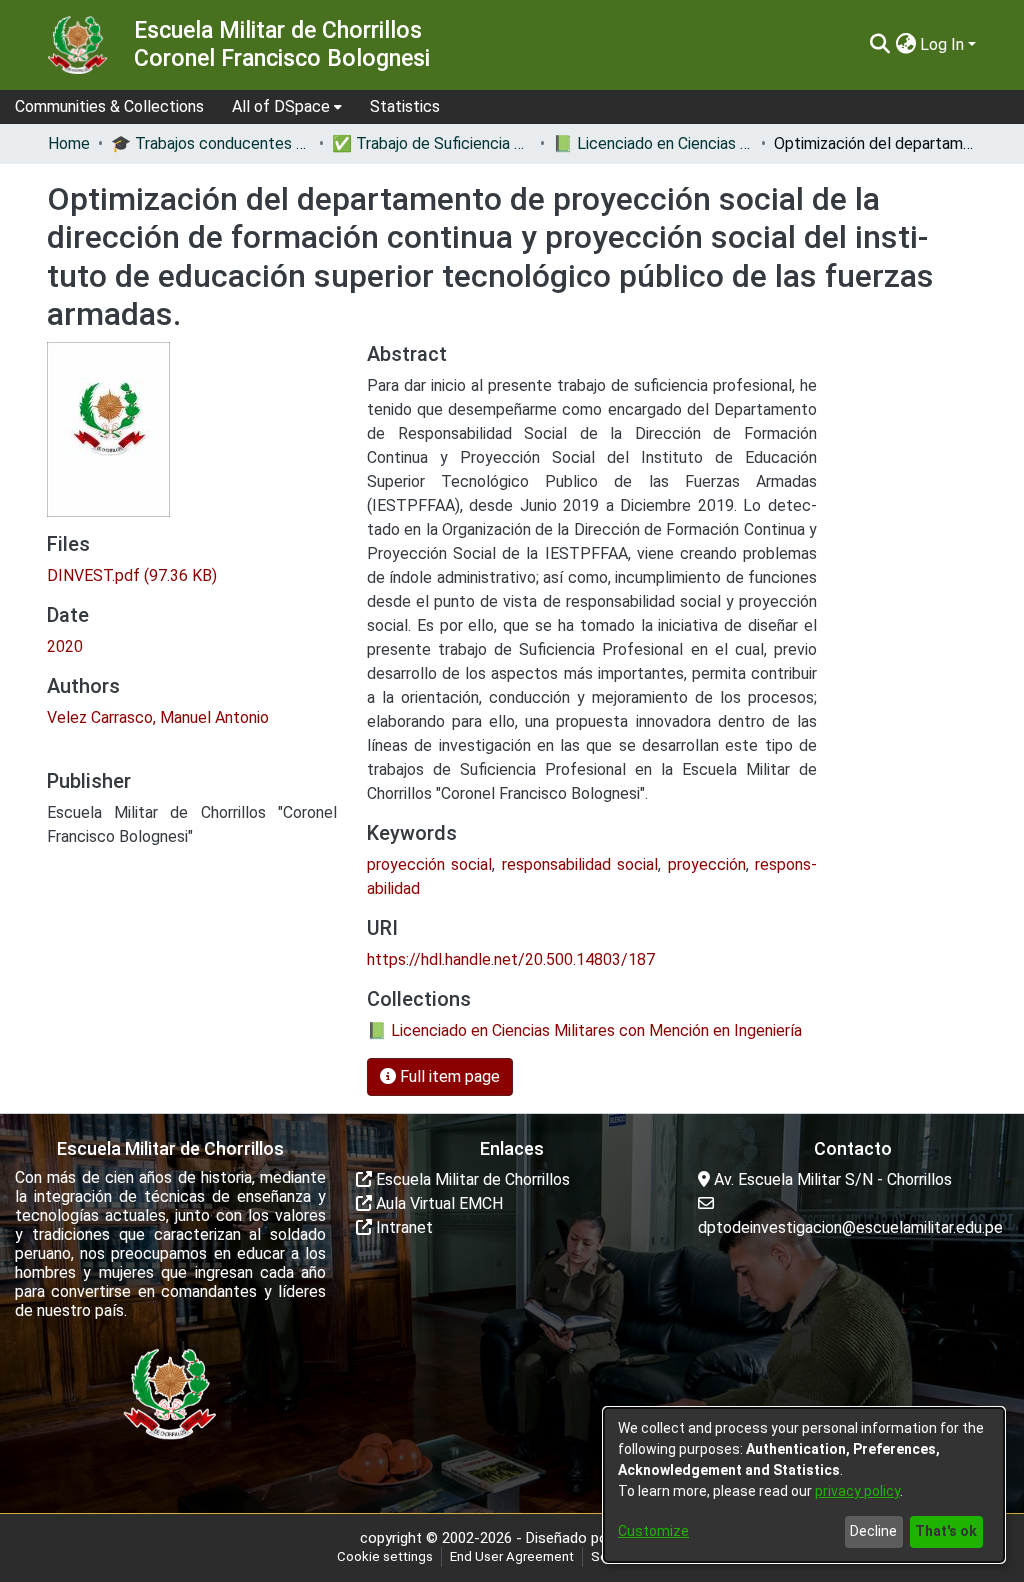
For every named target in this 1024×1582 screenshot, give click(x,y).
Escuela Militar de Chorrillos (471, 1179)
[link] (132, 575)
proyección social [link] (429, 864)
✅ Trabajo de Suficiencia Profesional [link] (432, 143)
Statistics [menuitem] (405, 106)
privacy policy (857, 1491)
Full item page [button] (448, 1076)
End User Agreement (512, 1556)
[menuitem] (287, 107)
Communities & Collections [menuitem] (109, 106)
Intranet (402, 1227)
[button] (879, 45)
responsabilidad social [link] (580, 864)
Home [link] (69, 143)
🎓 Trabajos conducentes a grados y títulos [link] (211, 143)
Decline (873, 1531)
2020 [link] (65, 646)
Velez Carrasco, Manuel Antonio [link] (158, 717)
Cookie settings (385, 1556)
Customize (653, 1531)
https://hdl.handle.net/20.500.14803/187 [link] (511, 959)
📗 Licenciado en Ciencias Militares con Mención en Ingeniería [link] (653, 143)
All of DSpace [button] (281, 106)
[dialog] (804, 1485)
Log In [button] (944, 44)
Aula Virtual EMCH (437, 1203)
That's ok (946, 1531)
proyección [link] (707, 864)
